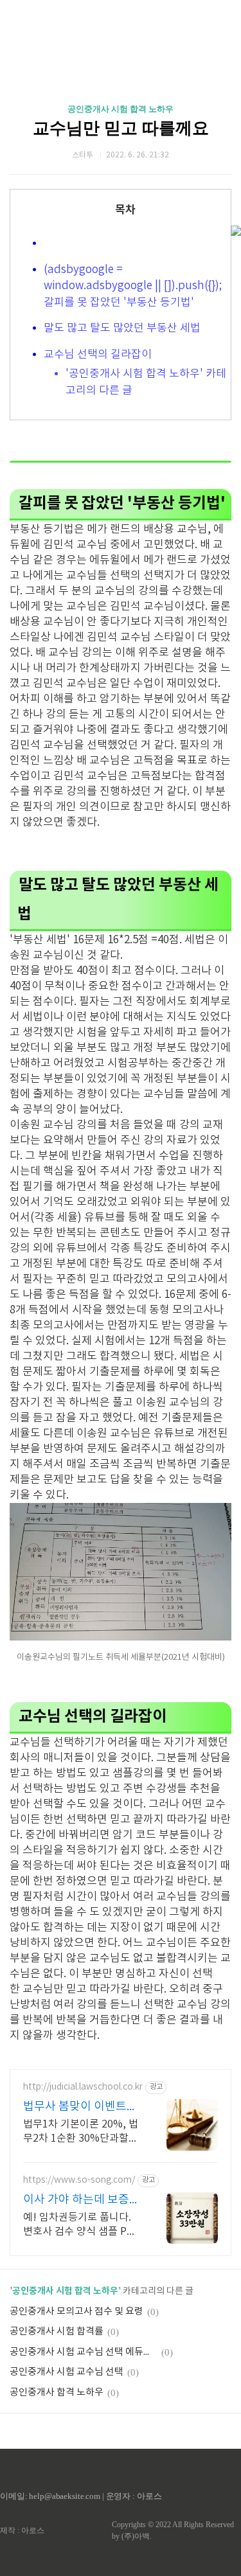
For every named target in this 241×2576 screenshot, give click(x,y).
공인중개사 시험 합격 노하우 (121, 109)
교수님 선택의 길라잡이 (99, 355)
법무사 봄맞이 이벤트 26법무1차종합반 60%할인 (79, 2107)
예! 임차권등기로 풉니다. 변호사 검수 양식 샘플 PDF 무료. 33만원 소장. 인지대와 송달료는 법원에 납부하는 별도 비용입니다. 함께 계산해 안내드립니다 (81, 2225)
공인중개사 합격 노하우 (57, 2393)
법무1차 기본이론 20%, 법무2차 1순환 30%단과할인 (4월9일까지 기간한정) (81, 2132)
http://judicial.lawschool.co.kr (83, 2087)
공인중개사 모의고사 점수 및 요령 (76, 2312)
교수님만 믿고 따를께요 (121, 128)
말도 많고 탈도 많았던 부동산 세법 (122, 328)
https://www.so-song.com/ (79, 2180)
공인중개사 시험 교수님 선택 (67, 2372)
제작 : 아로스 (22, 2530)
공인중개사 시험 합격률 (57, 2332)
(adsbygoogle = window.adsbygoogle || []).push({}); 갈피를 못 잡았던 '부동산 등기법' (133, 286)
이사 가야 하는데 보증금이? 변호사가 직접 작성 (82, 2200)
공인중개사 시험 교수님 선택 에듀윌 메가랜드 (84, 2352)
